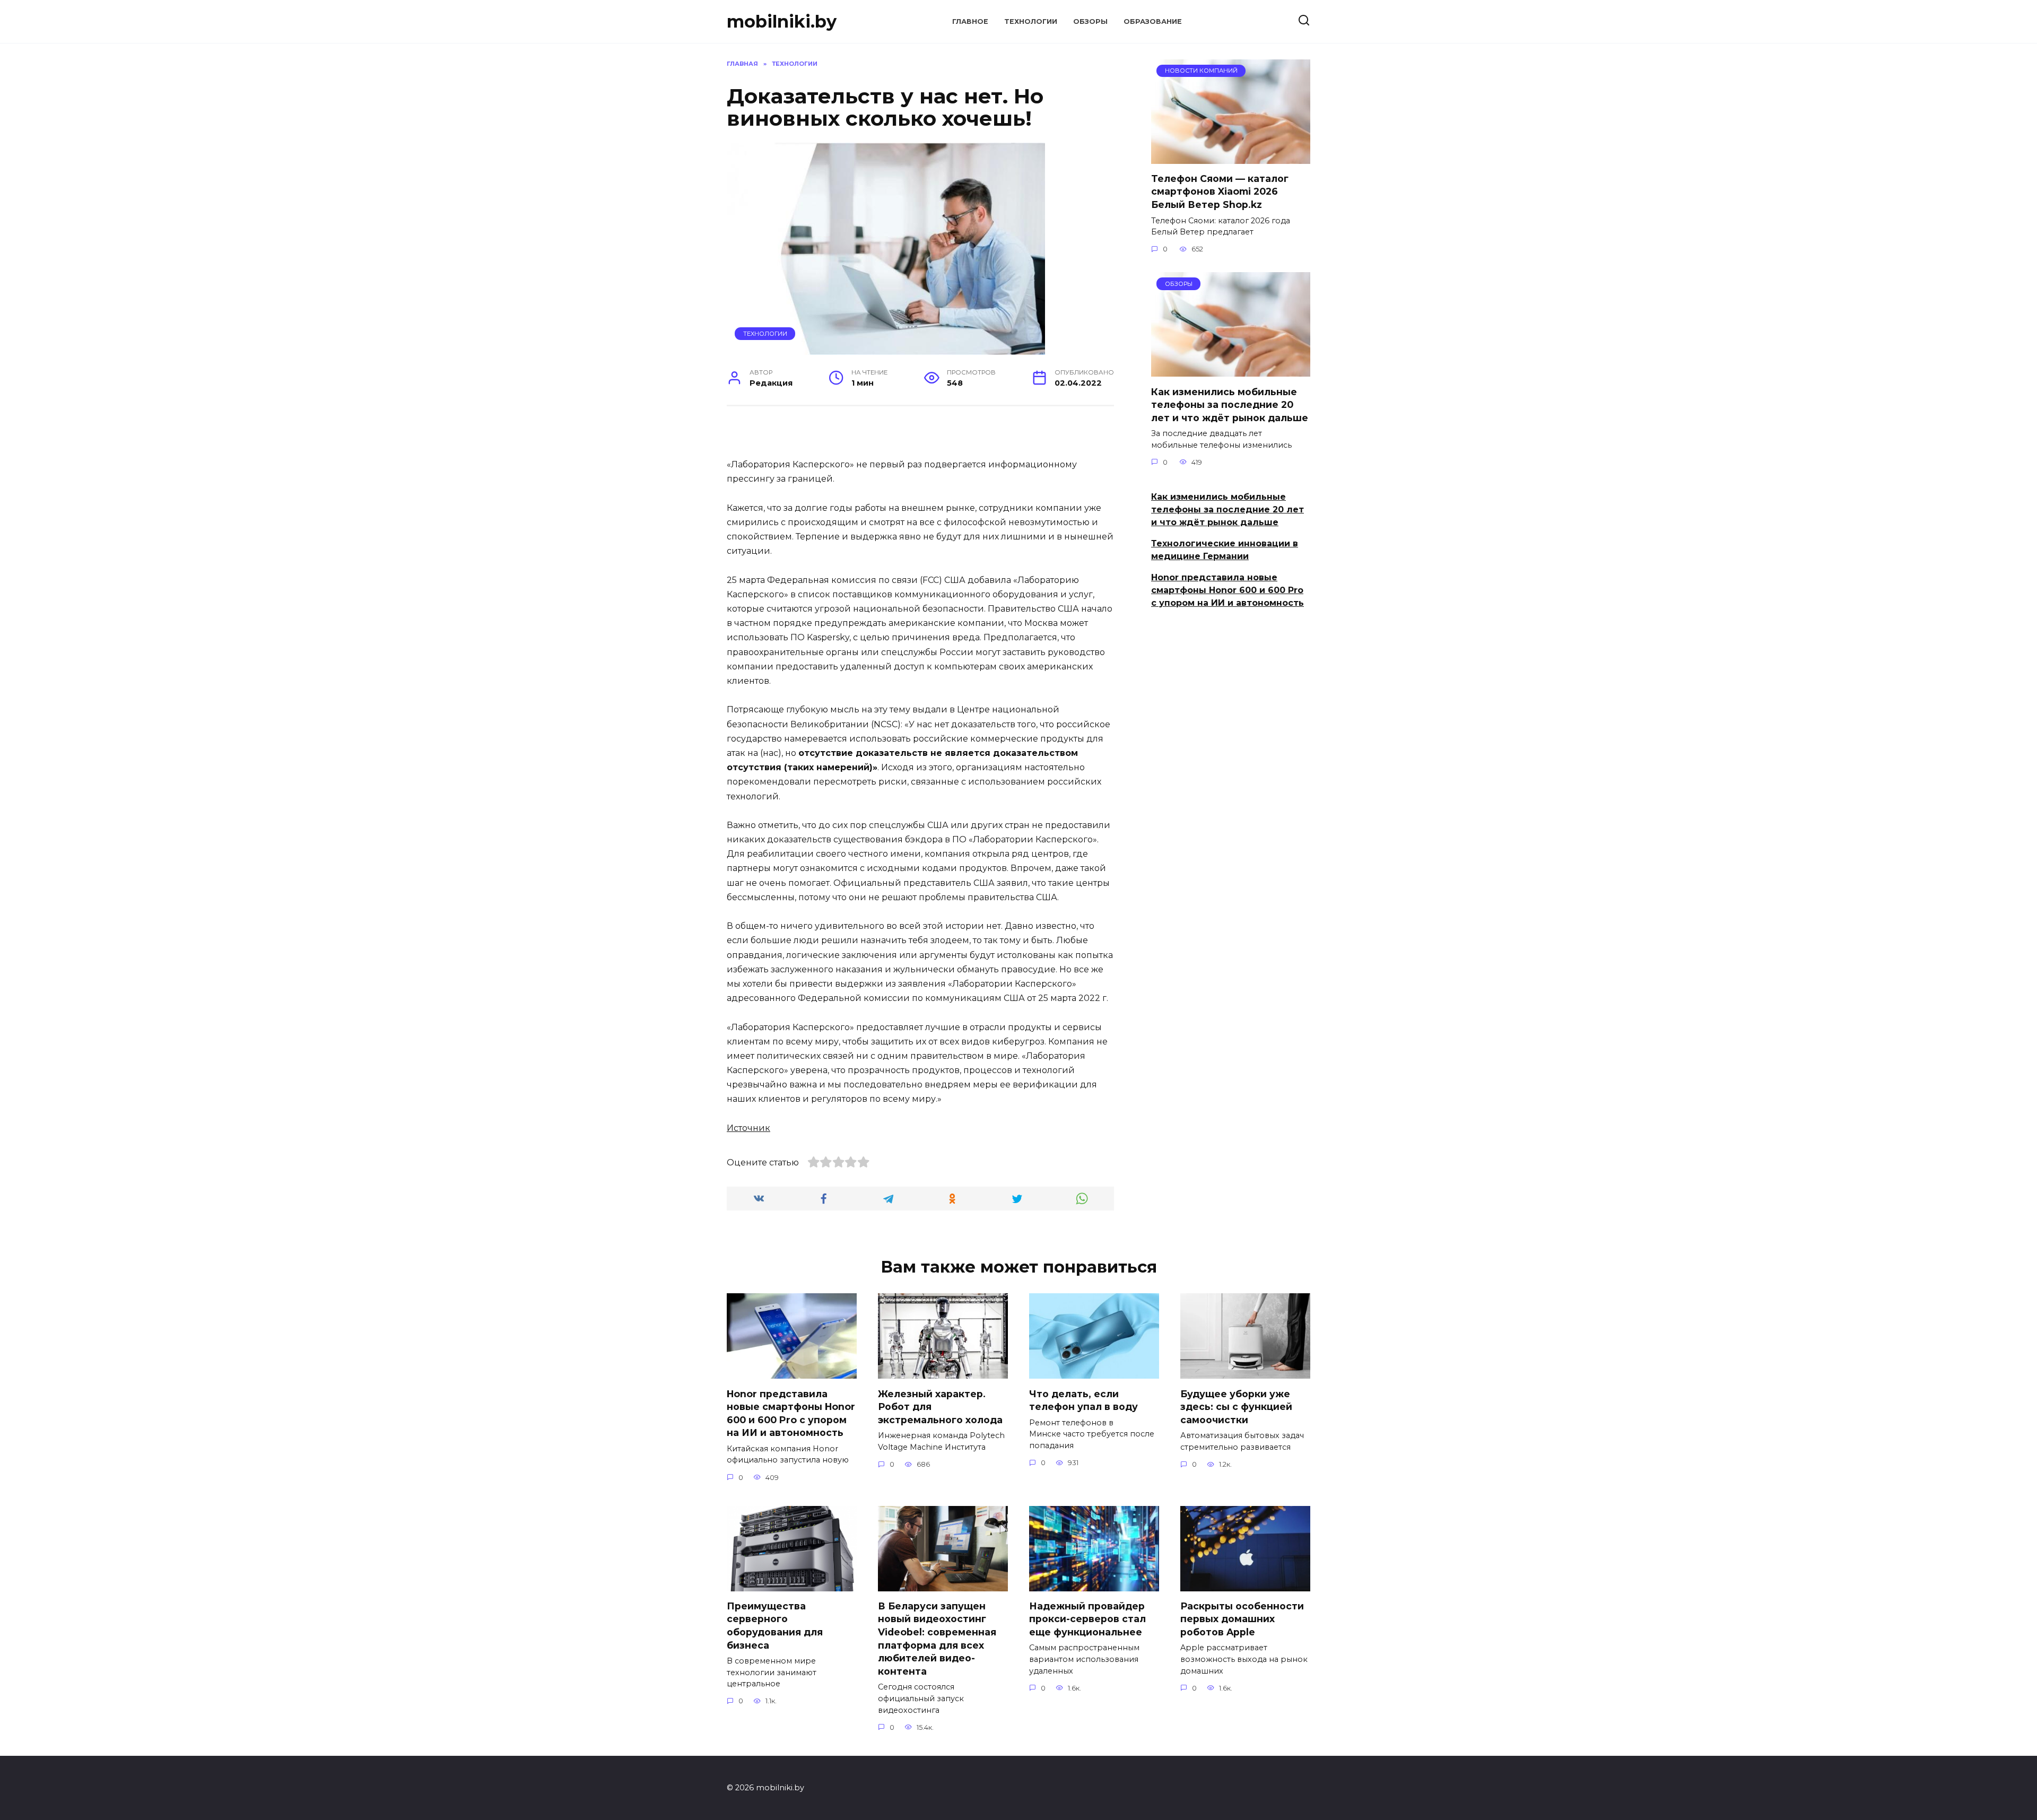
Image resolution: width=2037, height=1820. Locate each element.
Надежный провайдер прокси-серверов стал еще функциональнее (1087, 1619)
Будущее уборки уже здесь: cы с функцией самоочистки (1236, 1406)
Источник (748, 1128)
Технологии (1031, 21)
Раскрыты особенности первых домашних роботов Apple (1242, 1619)
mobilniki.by (782, 21)
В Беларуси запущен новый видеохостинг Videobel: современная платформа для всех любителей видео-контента (937, 1639)
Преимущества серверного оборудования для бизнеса (775, 1626)
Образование (1153, 21)
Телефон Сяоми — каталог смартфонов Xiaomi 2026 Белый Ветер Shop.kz (1220, 191)
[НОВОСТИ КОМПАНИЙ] (1231, 157)
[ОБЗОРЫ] (1231, 370)
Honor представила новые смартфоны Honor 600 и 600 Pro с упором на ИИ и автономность (1228, 590)
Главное (970, 21)
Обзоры (1090, 21)
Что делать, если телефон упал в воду (1083, 1400)
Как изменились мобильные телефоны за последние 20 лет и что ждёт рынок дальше (1230, 404)
